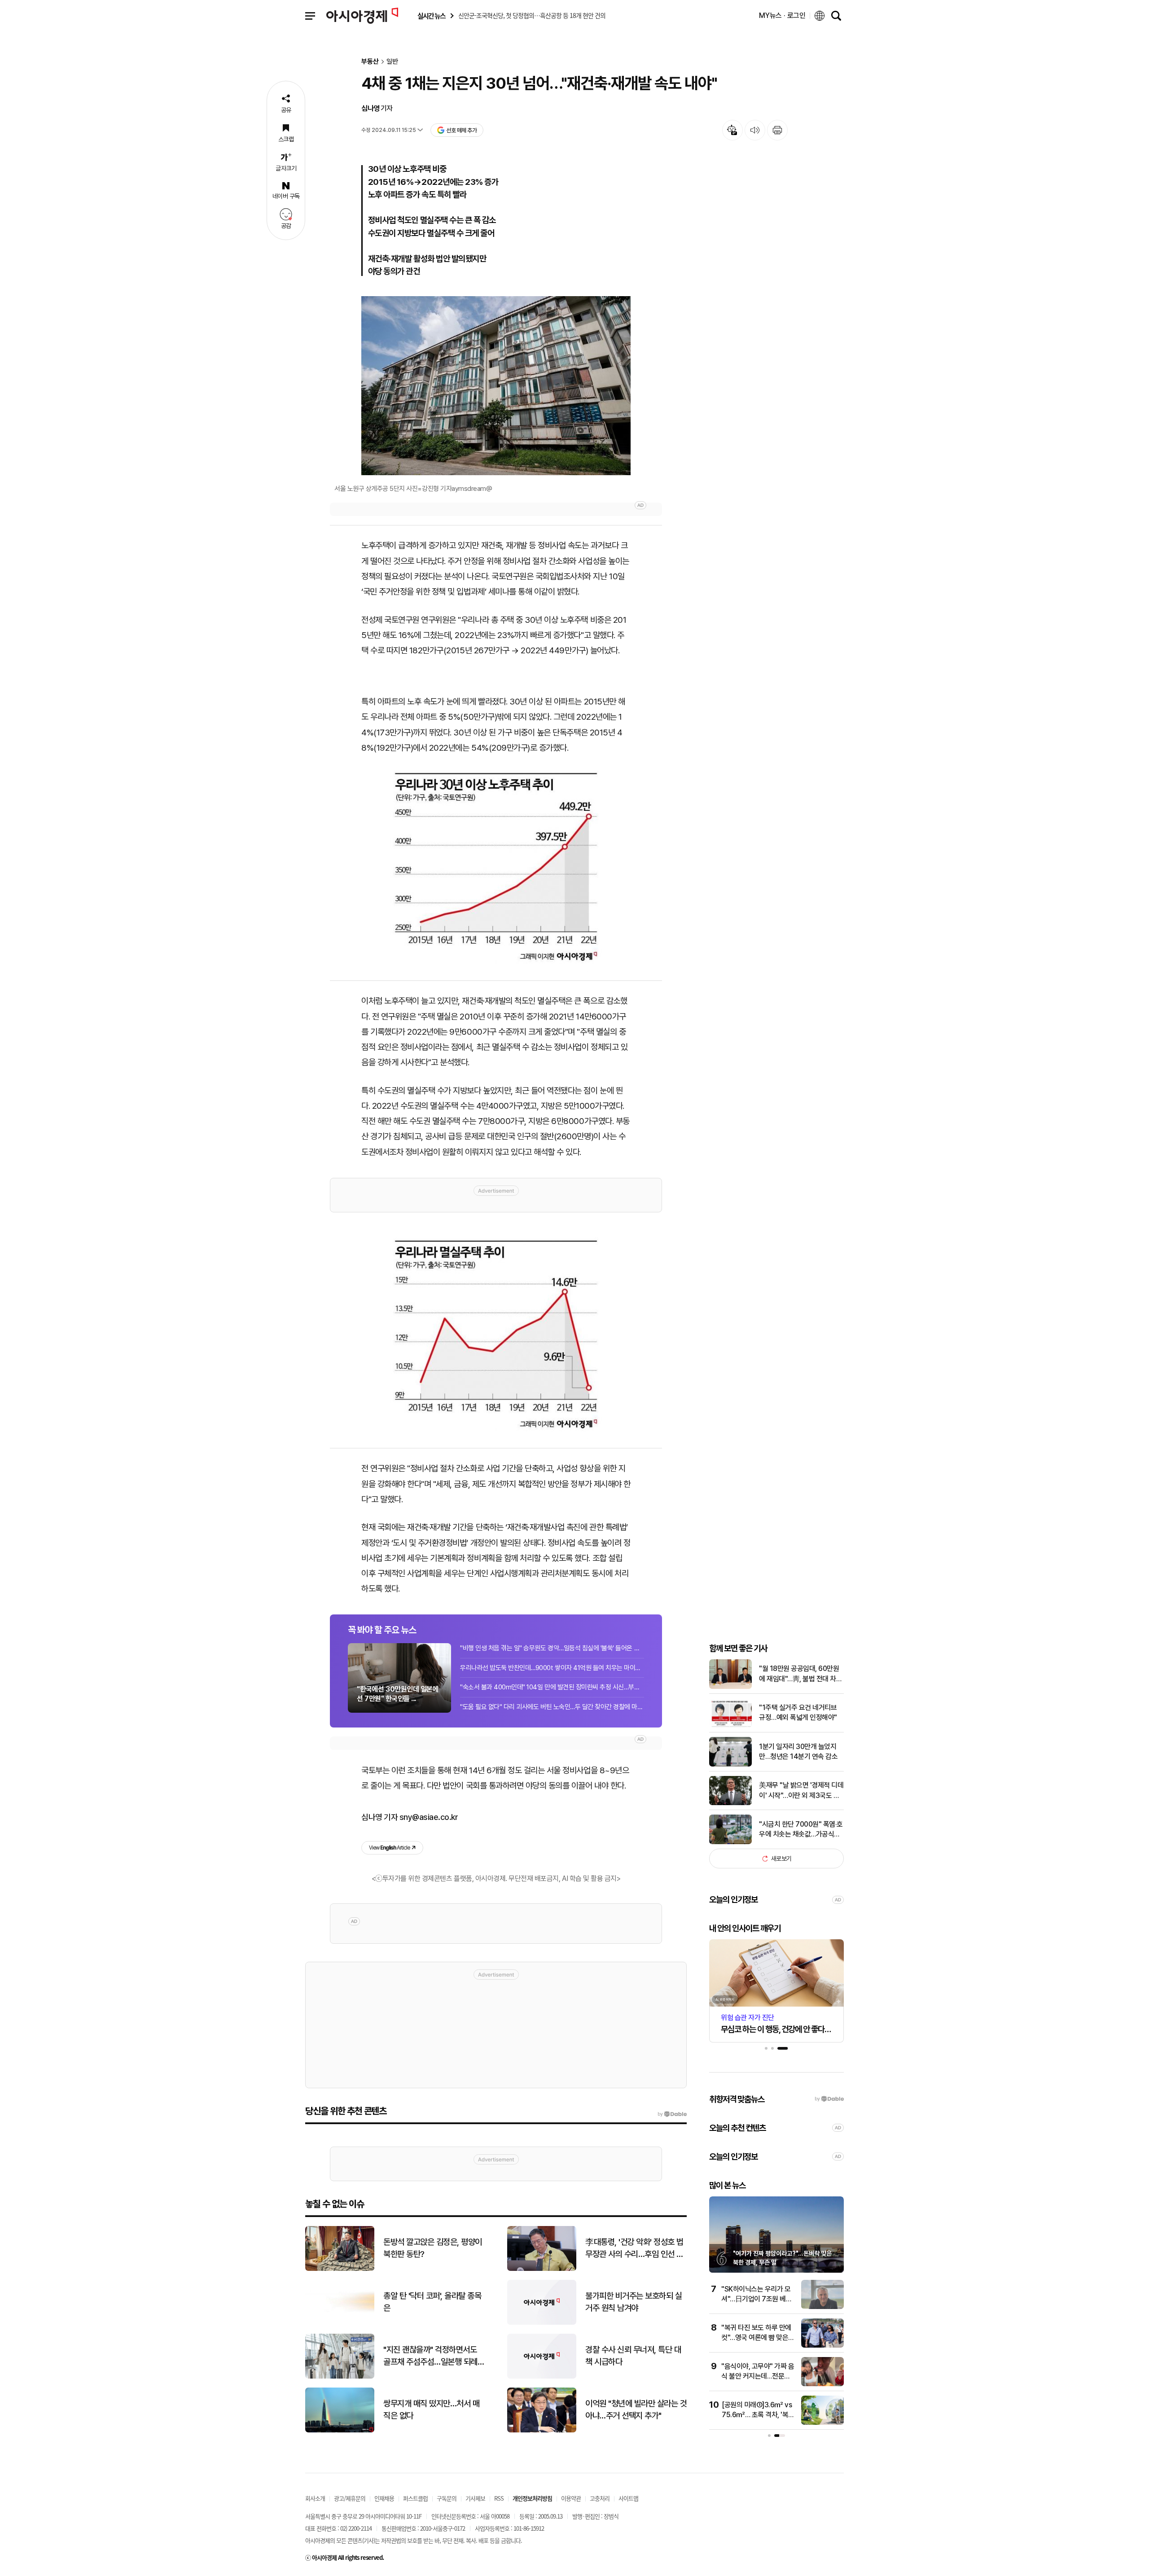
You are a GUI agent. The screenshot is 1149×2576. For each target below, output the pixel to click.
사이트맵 (628, 2498)
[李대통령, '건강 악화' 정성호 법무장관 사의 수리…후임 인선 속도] (542, 2269)
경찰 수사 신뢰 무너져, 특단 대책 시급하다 (633, 2356)
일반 (392, 62)
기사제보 (475, 2498)
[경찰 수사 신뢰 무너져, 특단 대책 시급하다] (542, 2377)
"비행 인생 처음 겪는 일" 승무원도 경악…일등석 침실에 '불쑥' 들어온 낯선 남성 (552, 1648)
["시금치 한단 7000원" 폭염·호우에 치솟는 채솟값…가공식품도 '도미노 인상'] (730, 1842)
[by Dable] (672, 2114)
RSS (499, 2498)
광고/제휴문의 (350, 2498)
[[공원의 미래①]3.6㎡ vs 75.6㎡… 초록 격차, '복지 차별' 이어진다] (822, 2423)
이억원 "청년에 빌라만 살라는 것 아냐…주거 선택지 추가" (636, 2410)
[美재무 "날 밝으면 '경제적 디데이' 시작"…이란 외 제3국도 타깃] (730, 1803)
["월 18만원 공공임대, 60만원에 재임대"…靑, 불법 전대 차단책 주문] (730, 1687)
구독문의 (447, 2498)
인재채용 (384, 2498)
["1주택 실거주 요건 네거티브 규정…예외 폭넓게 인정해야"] (730, 1725)
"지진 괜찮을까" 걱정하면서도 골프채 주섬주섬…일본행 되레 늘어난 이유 (430, 2356)
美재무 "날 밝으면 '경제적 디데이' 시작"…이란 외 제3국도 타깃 (801, 1791)
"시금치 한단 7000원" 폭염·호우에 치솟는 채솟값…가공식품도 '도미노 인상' (801, 1830)
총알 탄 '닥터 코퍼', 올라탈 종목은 (432, 2302)
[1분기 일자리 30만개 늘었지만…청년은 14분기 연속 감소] (730, 1765)
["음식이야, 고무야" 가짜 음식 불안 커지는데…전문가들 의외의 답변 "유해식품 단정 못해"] (822, 2384)
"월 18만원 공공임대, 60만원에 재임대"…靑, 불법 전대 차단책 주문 (800, 1674)
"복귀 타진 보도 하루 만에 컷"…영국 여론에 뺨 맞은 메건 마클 (756, 2338)
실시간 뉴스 (431, 16)
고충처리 (600, 2498)
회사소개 (315, 2498)
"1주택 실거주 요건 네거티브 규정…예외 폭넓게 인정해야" (798, 1712)
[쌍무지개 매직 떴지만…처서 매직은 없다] (340, 2430)
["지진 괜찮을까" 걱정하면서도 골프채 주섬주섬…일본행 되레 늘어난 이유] (340, 2377)
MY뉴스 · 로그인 (782, 15)
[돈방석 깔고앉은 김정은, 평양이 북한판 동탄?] (340, 2269)
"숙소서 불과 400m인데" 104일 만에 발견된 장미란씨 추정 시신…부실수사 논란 (552, 1687)
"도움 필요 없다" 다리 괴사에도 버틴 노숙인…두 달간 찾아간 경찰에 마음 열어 (552, 1707)
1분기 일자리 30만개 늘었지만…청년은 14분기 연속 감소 (798, 1752)
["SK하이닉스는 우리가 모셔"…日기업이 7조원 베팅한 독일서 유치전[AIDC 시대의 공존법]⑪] (822, 2307)
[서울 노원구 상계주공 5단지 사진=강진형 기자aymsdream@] (496, 386)
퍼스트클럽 (415, 2498)
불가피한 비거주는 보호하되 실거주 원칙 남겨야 (634, 2302)
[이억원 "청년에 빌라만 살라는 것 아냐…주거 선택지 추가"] (542, 2430)
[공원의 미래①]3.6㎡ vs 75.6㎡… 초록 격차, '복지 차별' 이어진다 (758, 2415)
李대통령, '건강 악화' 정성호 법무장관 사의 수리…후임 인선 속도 (634, 2248)
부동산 (370, 62)
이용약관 (571, 2498)
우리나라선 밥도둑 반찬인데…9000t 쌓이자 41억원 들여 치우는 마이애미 (552, 1668)
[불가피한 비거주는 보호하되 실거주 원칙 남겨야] (542, 2323)
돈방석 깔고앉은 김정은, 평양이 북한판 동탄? (433, 2248)
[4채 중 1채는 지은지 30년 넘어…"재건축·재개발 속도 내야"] (496, 867)
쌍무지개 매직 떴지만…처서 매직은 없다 (431, 2410)
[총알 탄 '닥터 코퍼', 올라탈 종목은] (340, 2323)
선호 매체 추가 (461, 130)
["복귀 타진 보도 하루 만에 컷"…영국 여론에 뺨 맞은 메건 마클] (822, 2346)
